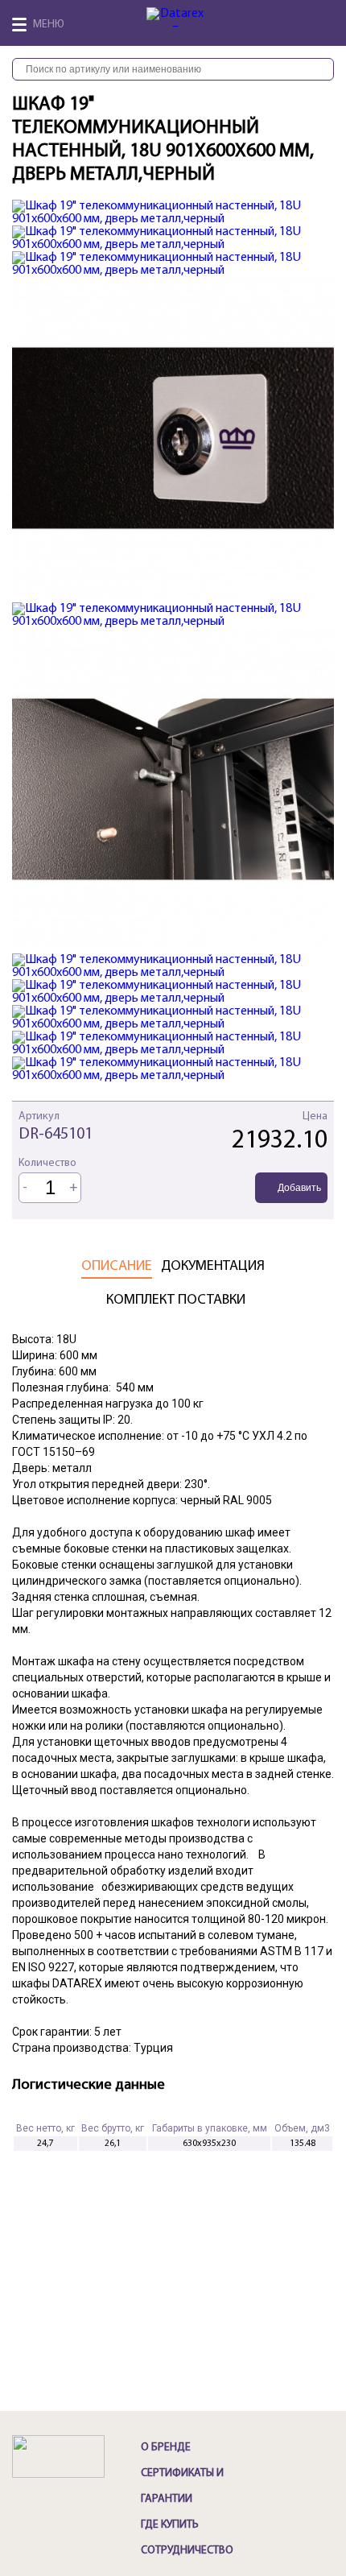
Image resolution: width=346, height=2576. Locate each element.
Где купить (170, 2525)
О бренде (166, 2448)
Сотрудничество (187, 2551)
